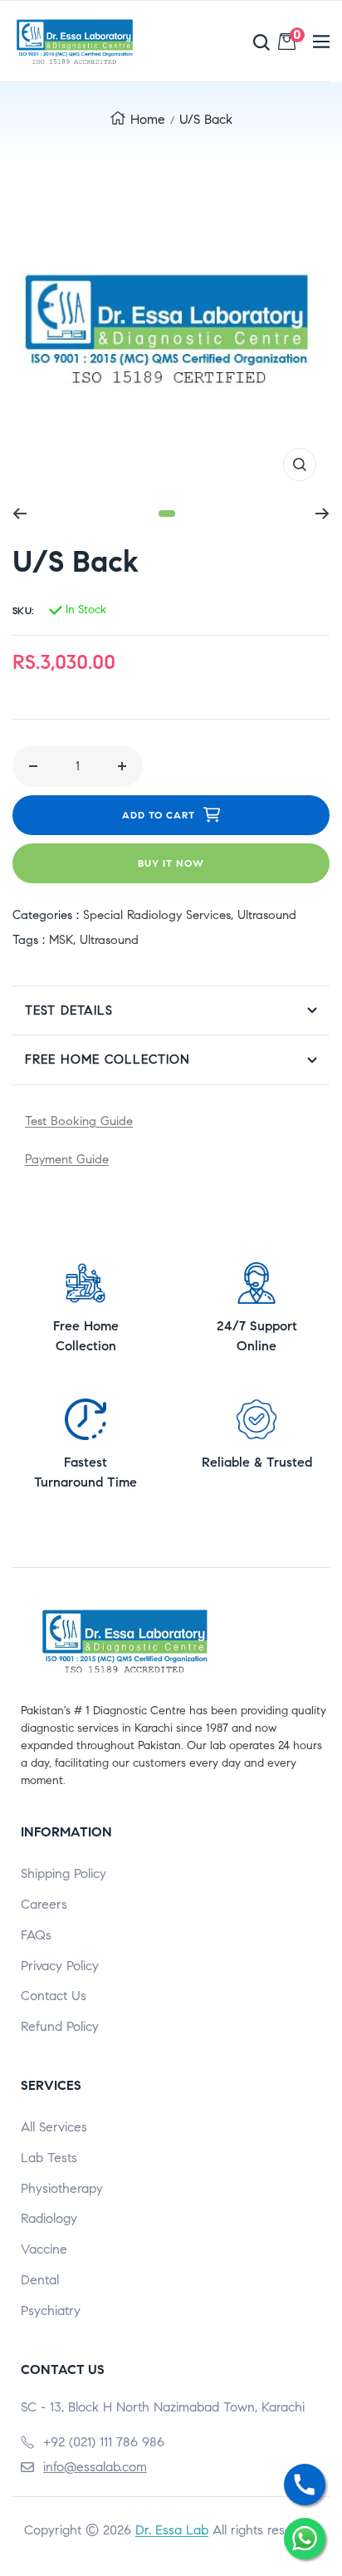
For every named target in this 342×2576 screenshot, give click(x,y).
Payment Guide (67, 1159)
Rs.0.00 (297, 38)
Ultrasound (267, 915)
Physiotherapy (62, 2188)
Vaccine (44, 2249)
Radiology (49, 2218)
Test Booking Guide (79, 1121)
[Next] (322, 514)
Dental (40, 2280)
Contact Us (54, 1996)
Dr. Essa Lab (172, 2530)
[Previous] (20, 514)
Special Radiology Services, (160, 915)
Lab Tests (49, 2158)
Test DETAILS (69, 1010)
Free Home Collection (107, 1059)
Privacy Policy (60, 1966)
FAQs (36, 1935)
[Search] (224, 42)
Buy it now (171, 863)
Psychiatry (51, 2311)
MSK (61, 940)
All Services (54, 2127)
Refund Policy (60, 2026)
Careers (44, 1904)
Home (148, 119)
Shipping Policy (64, 1873)
